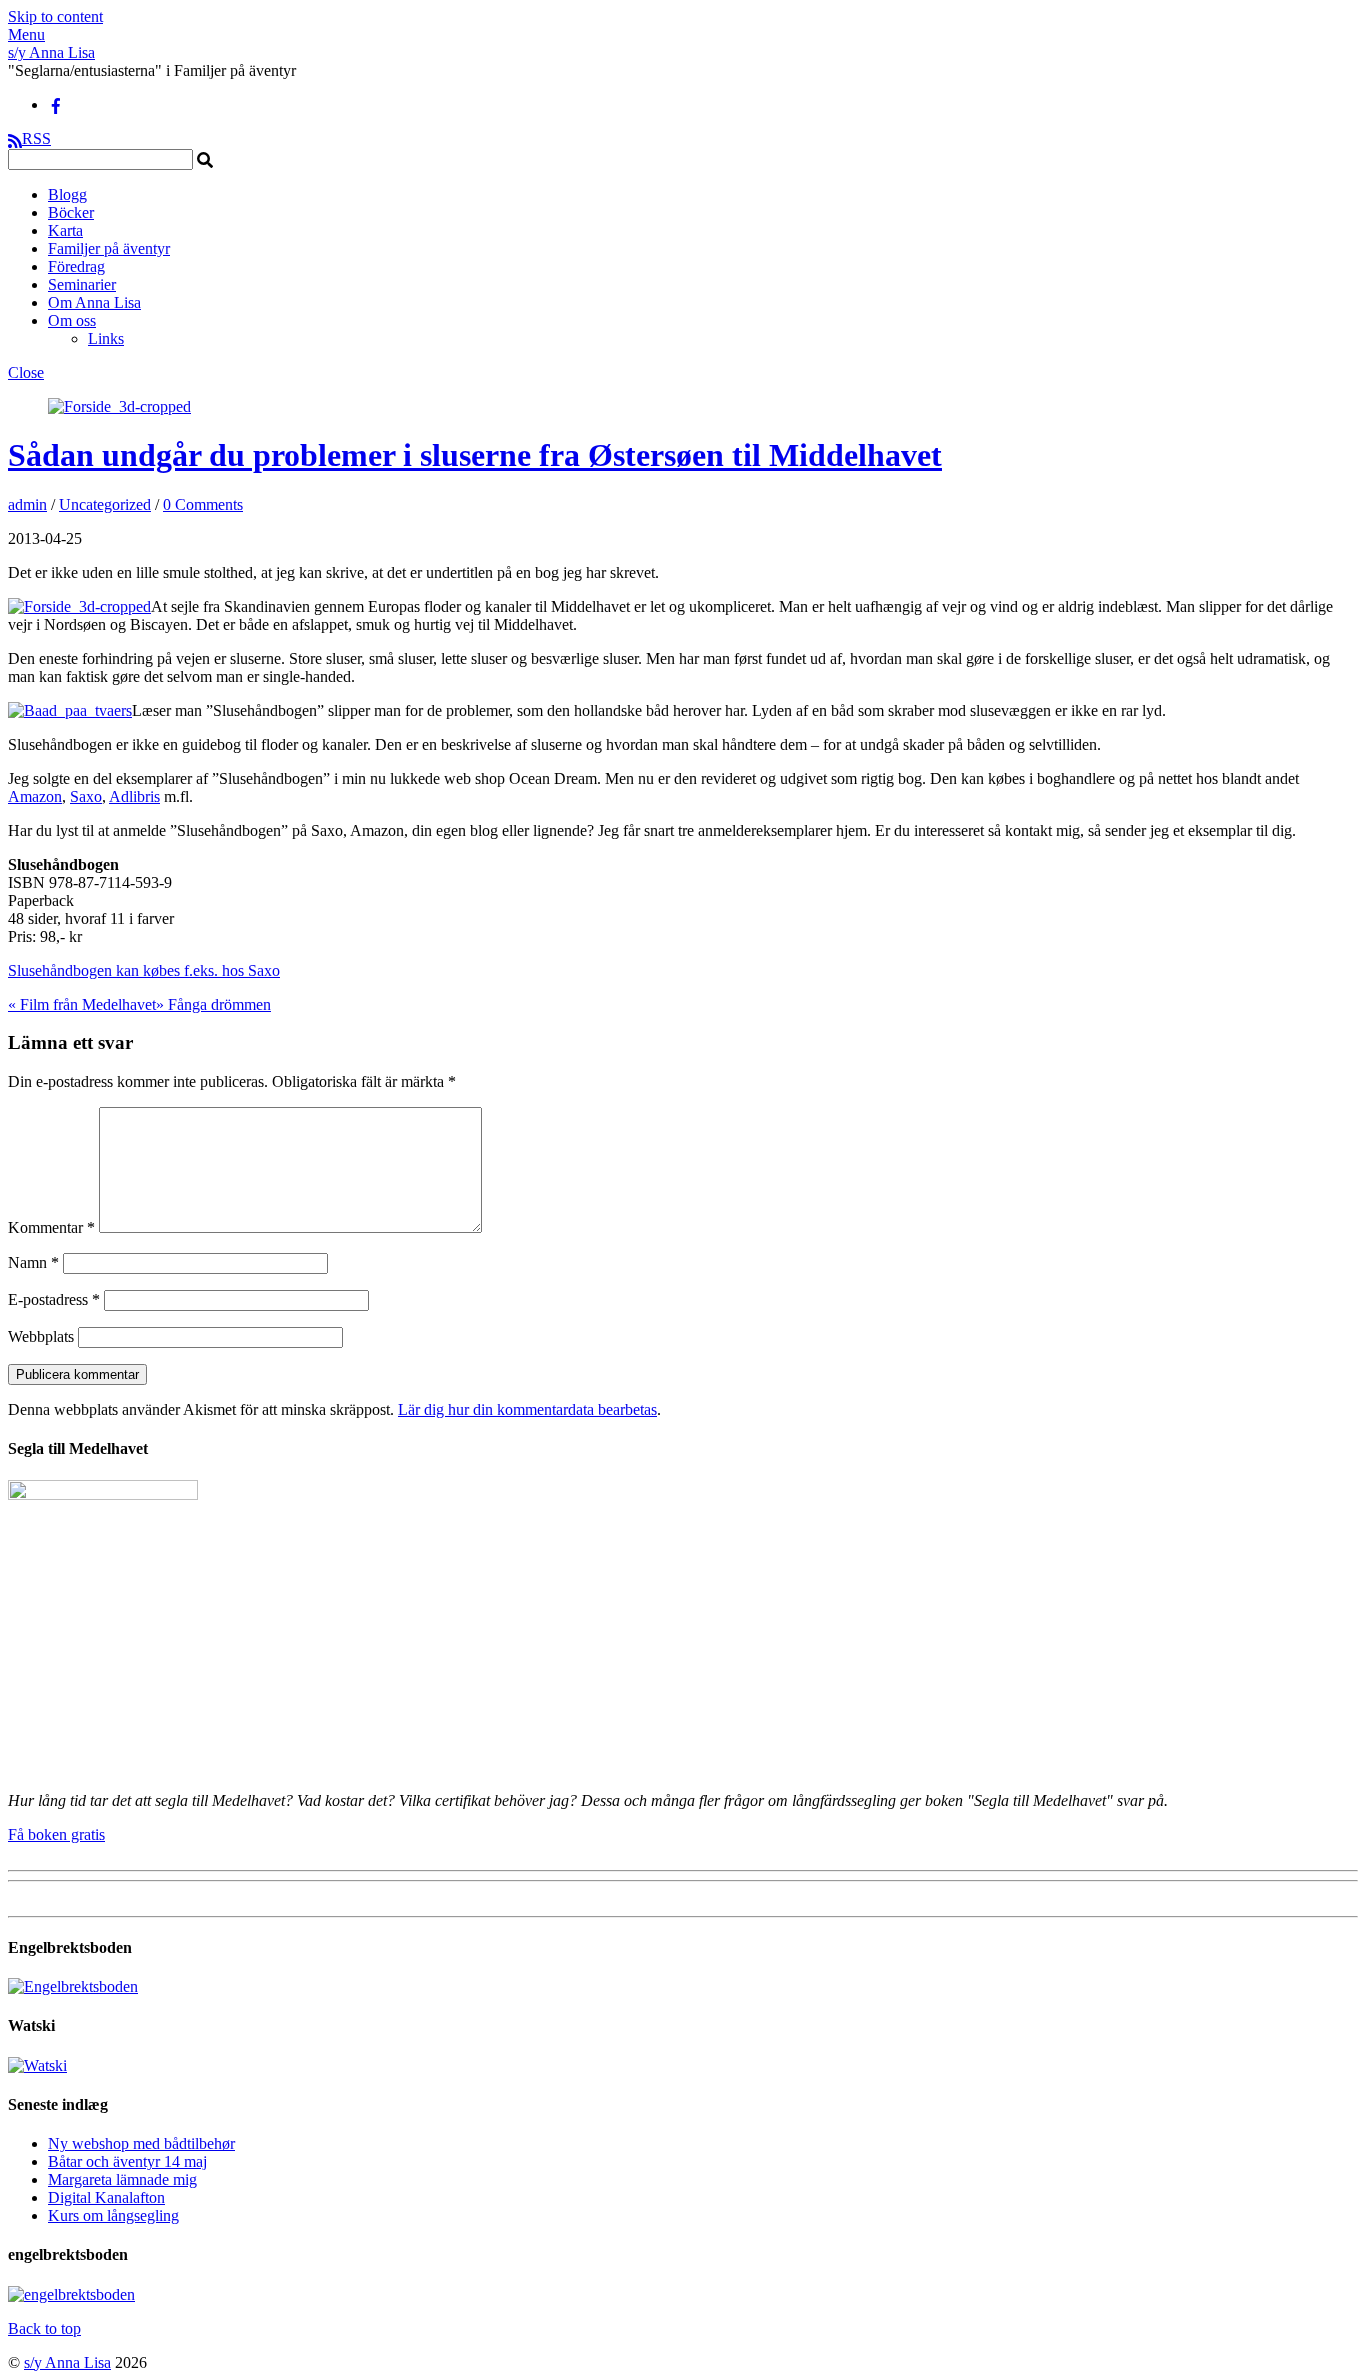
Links (106, 338)
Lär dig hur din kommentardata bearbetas (527, 1409)
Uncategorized (105, 504)
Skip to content (55, 16)
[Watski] (37, 2065)
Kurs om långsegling (113, 2215)
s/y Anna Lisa (67, 2362)
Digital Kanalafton (106, 2197)
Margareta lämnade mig (122, 2179)
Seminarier (82, 284)
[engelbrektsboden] (71, 2294)
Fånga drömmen (213, 1004)
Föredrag (76, 266)
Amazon (35, 796)
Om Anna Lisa (94, 302)
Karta (65, 230)
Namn (33, 1262)
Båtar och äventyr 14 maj (127, 2161)
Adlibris (134, 796)
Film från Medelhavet (82, 1004)
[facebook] (56, 104)
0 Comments (203, 504)
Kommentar (51, 1227)
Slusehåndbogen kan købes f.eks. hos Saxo (144, 970)
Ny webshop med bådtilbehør (141, 2143)
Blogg (67, 194)
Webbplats (41, 1336)
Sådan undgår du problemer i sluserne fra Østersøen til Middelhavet (475, 455)
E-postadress (54, 1299)
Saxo (86, 796)
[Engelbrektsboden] (73, 1986)
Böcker (71, 212)
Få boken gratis (56, 1834)
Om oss (72, 320)
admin (27, 504)
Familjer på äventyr (109, 248)
